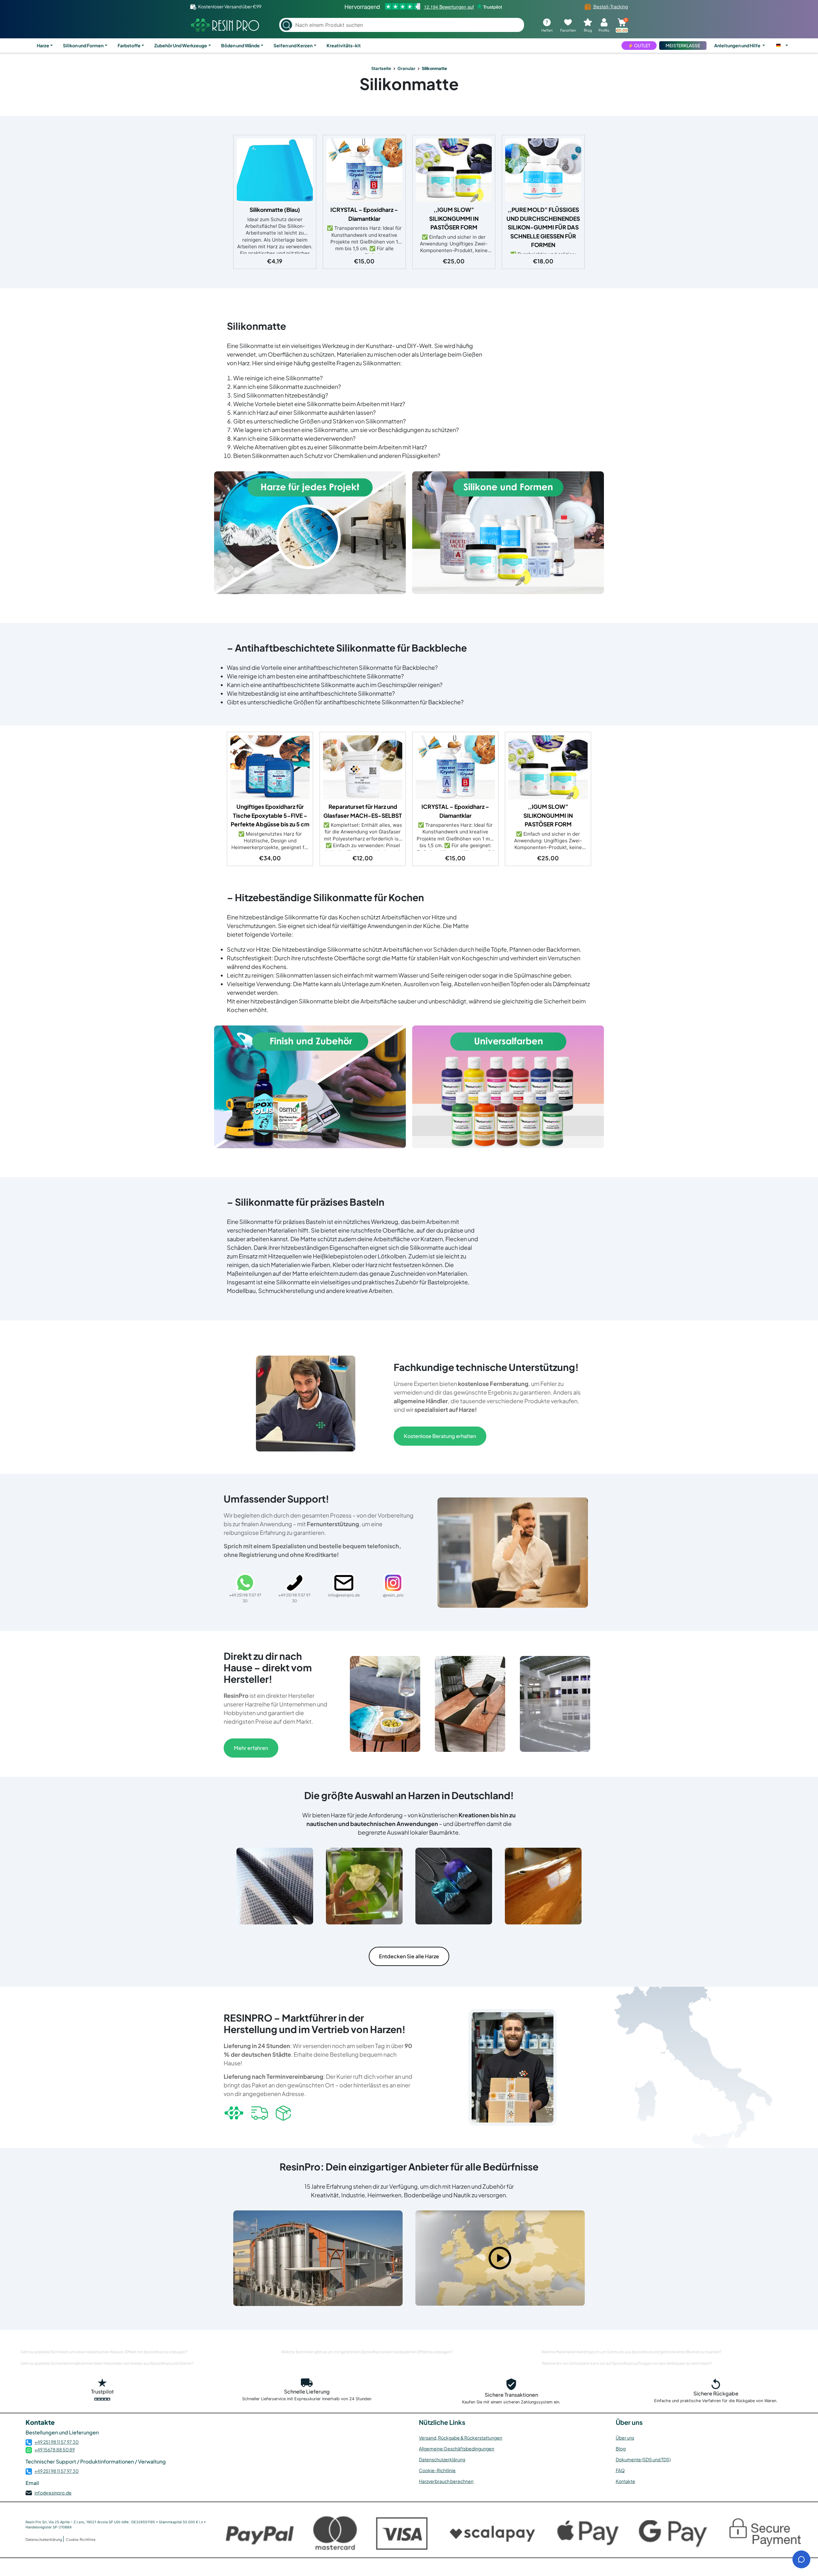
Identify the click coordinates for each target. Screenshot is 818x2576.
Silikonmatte (409, 84)
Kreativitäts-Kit (344, 45)
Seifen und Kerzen (293, 45)
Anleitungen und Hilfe (738, 45)
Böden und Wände (240, 45)
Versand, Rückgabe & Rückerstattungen (461, 2438)
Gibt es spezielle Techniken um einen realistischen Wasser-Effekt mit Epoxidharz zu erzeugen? (104, 2352)
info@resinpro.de (53, 2493)
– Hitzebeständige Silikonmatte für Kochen (325, 897)
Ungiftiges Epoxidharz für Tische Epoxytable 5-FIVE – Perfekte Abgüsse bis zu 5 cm (270, 815)
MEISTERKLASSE (683, 45)
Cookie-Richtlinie (437, 2470)
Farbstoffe (129, 45)
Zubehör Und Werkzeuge (181, 45)
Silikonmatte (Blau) (275, 210)
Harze (43, 45)
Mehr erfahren (251, 1748)
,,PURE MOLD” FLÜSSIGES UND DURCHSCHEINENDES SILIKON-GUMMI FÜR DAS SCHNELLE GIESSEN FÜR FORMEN (543, 227)
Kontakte (625, 2481)
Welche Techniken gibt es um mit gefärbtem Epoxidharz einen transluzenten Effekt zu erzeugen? (367, 2352)
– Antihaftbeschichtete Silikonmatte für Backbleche (347, 648)
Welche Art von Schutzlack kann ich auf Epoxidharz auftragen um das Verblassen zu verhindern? (627, 2363)
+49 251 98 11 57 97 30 (57, 2442)
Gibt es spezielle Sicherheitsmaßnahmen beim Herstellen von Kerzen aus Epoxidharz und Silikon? (107, 2363)
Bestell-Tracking (610, 6)
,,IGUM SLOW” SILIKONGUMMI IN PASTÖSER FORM (454, 218)
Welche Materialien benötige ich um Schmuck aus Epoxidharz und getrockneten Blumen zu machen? (632, 2352)
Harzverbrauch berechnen (446, 2481)
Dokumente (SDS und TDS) (643, 2459)
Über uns (625, 2438)
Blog (621, 2448)
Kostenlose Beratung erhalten (440, 1436)
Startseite (381, 68)
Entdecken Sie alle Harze (409, 1956)
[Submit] (286, 25)
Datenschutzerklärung (442, 2459)
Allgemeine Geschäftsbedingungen (457, 2448)
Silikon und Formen (83, 45)
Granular (406, 68)
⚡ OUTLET (639, 45)
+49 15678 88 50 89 (55, 2449)
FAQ (620, 2470)
